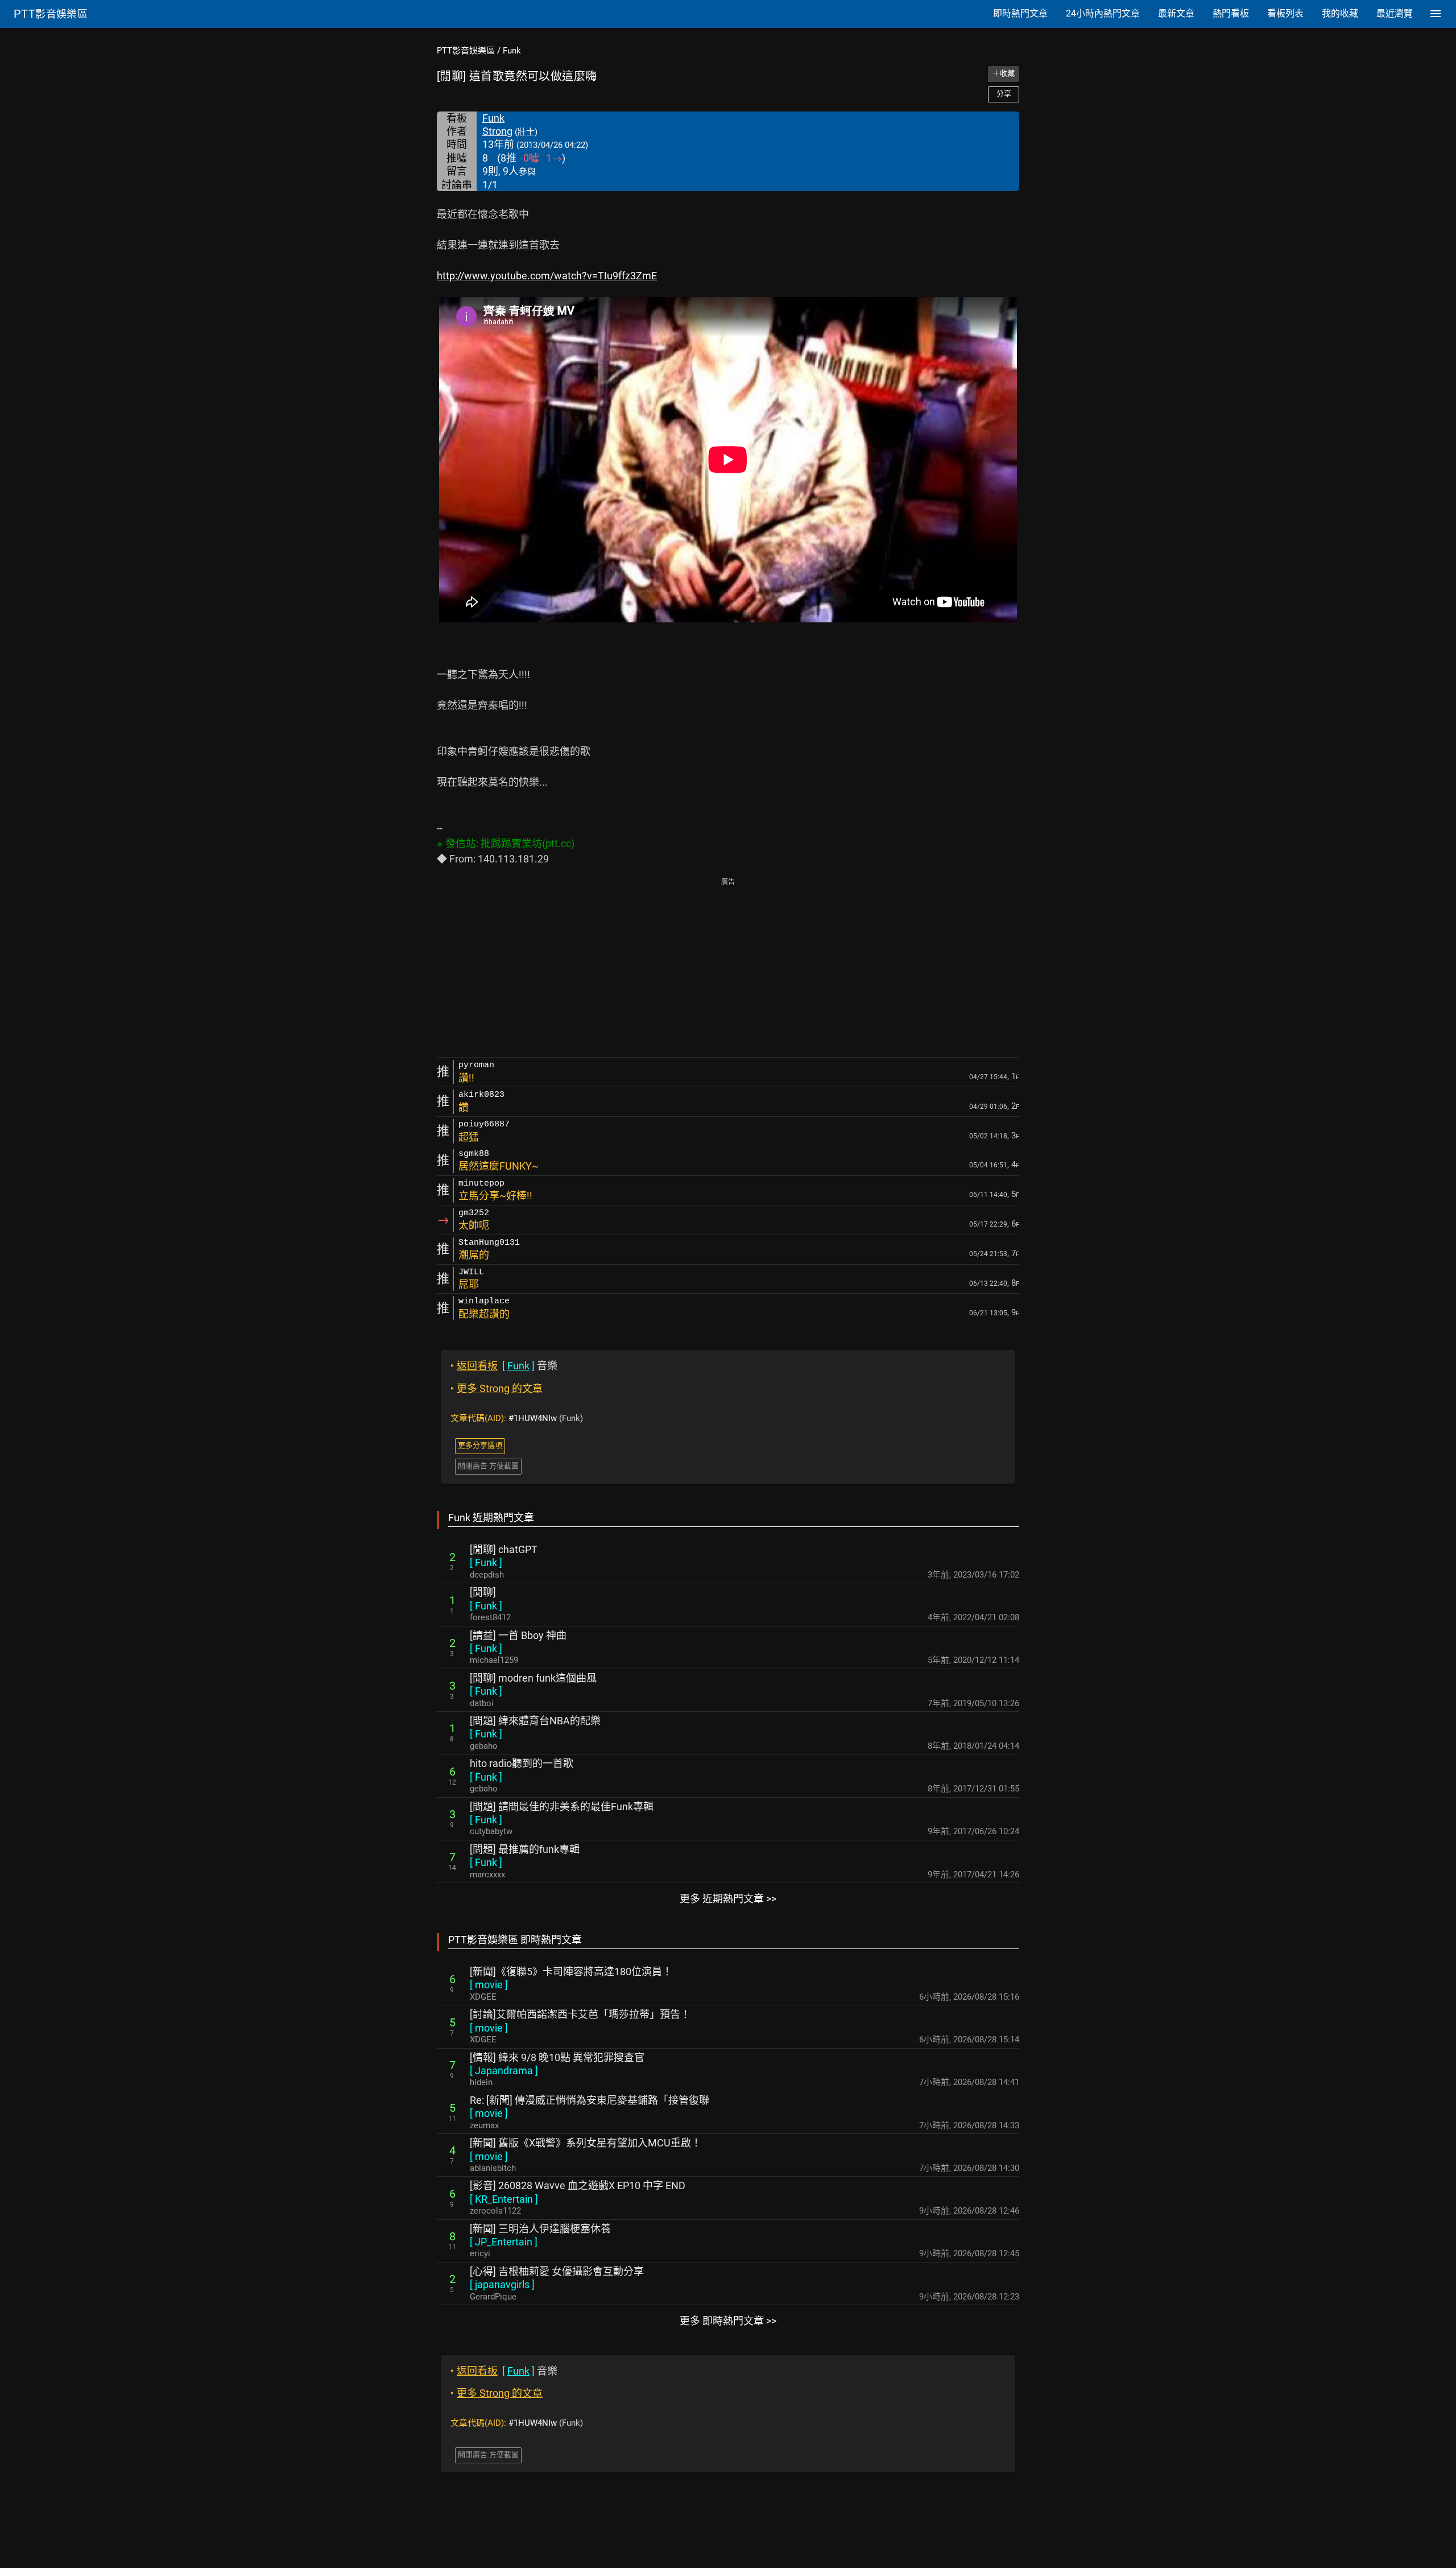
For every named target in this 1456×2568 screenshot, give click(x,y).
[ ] (486, 1562)
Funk (512, 51)
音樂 (504, 1366)
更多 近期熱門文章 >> (728, 1899)
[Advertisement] (728, 968)
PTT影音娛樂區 (466, 51)
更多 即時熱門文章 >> (728, 2321)
